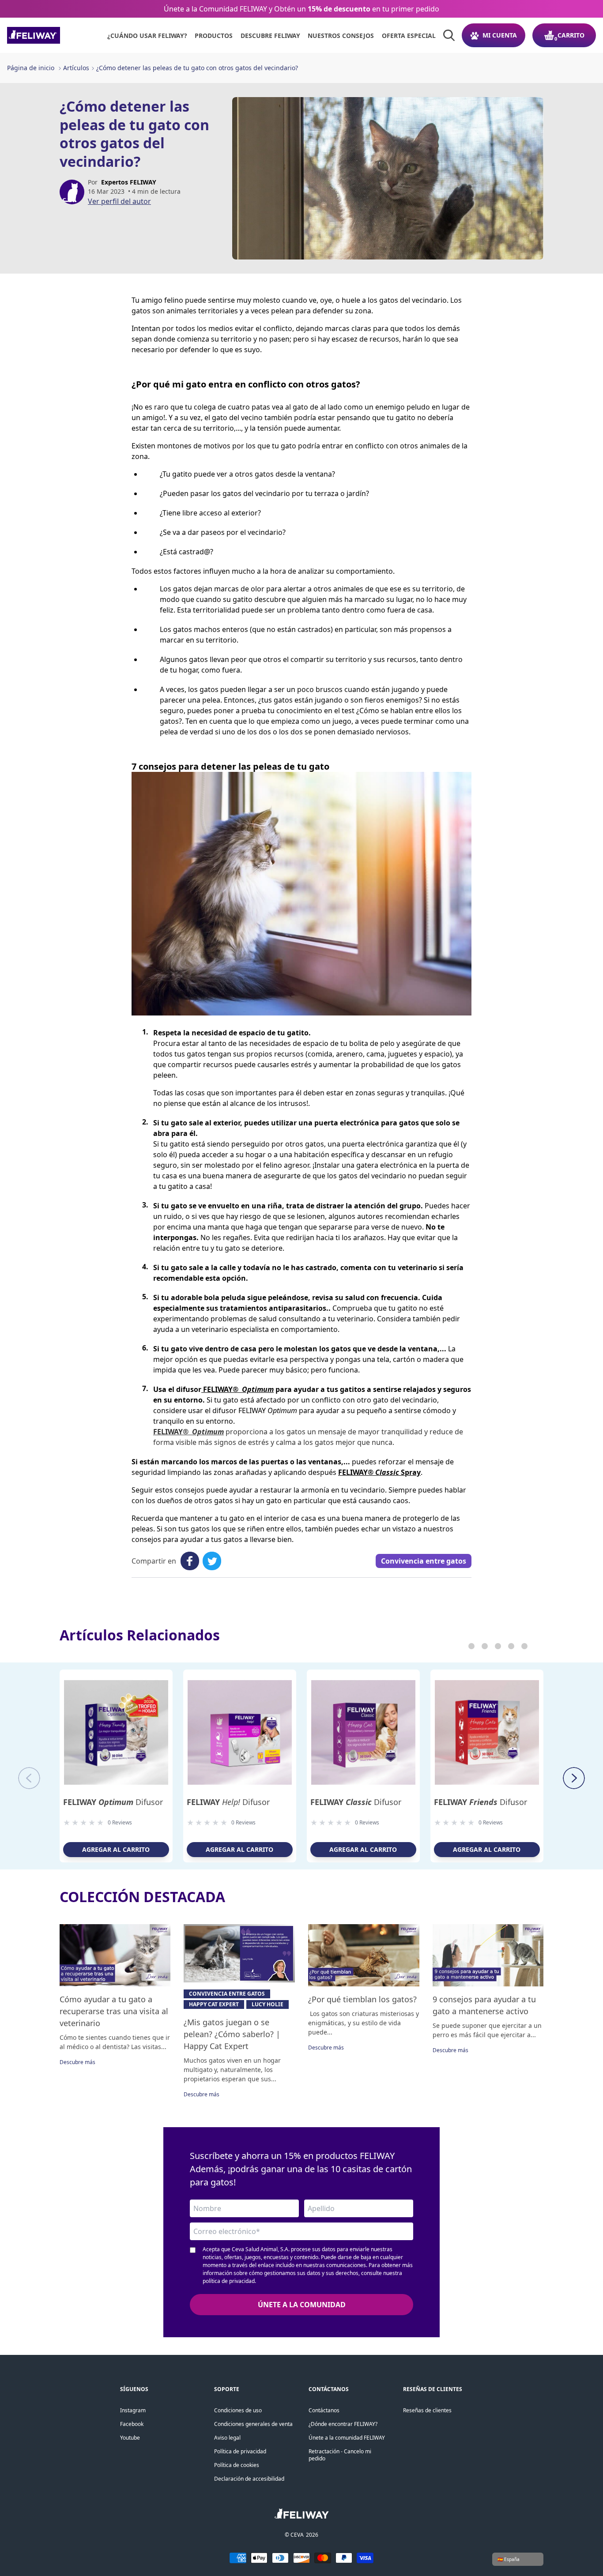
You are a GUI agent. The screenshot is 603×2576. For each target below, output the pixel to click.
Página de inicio (31, 68)
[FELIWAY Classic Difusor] (363, 1732)
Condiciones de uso (238, 2410)
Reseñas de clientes (427, 2410)
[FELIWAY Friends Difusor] (487, 1732)
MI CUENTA (500, 35)
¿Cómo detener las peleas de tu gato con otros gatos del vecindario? (197, 68)
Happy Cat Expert (214, 2004)
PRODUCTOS (214, 36)
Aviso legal (227, 2438)
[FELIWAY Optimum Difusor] (116, 1732)
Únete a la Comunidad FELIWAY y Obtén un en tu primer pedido (301, 9)
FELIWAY (237, 1389)
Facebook (132, 2424)
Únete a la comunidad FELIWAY (347, 2438)
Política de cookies (237, 2465)
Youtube (130, 2438)
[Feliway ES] (53, 35)
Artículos (76, 68)
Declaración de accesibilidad (249, 2479)
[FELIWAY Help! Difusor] (240, 1732)
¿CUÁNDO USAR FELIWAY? (147, 36)
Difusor (113, 1802)
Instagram (133, 2410)
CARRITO (571, 35)
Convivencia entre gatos (424, 1561)
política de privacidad (229, 2281)
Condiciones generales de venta (253, 2424)
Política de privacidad (240, 2451)
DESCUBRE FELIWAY (270, 36)
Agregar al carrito (116, 1849)
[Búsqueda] (449, 35)
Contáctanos (324, 2410)
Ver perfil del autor (119, 201)
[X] (212, 1561)
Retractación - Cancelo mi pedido (340, 2455)
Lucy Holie (268, 2004)
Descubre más (77, 2062)
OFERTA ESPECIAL (409, 36)
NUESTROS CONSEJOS (341, 36)
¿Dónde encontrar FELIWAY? (343, 2424)
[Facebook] (190, 1561)
